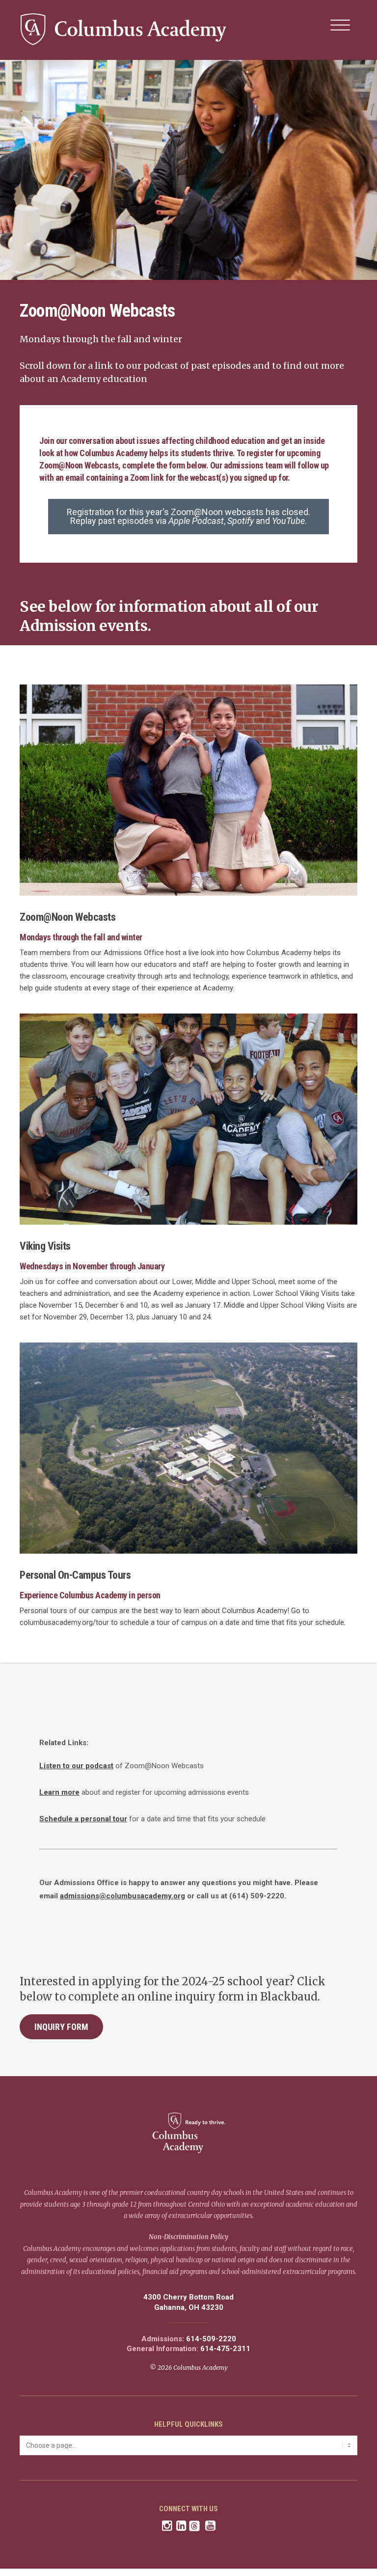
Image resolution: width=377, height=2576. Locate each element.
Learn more (59, 1792)
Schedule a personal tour (83, 1819)
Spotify (241, 521)
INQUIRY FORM (61, 2027)
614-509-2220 (211, 2339)
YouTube (288, 521)
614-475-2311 (225, 2349)
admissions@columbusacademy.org (122, 1896)
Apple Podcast (196, 521)
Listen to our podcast (76, 1766)
